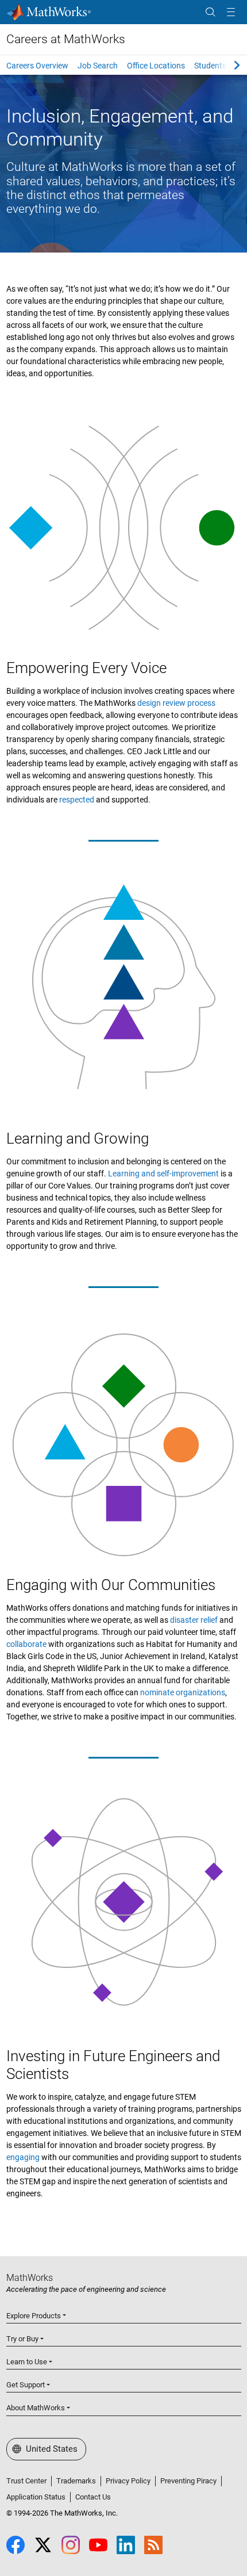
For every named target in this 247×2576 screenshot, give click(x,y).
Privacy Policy (128, 2481)
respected (77, 800)
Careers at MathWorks (66, 39)
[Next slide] (227, 65)
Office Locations (156, 66)
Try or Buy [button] (22, 2339)
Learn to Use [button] (27, 2362)
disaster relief (194, 1620)
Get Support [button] (26, 2385)
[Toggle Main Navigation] (231, 12)
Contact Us (93, 2497)
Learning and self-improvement (163, 1174)
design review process (176, 703)
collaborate (26, 1644)
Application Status (36, 2497)
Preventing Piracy (188, 2481)
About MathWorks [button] (36, 2408)
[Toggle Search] (210, 12)
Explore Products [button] (34, 2316)
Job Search (98, 66)
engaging (23, 2157)
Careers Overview (37, 66)
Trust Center (26, 2481)
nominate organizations (183, 1692)
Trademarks (76, 2481)
